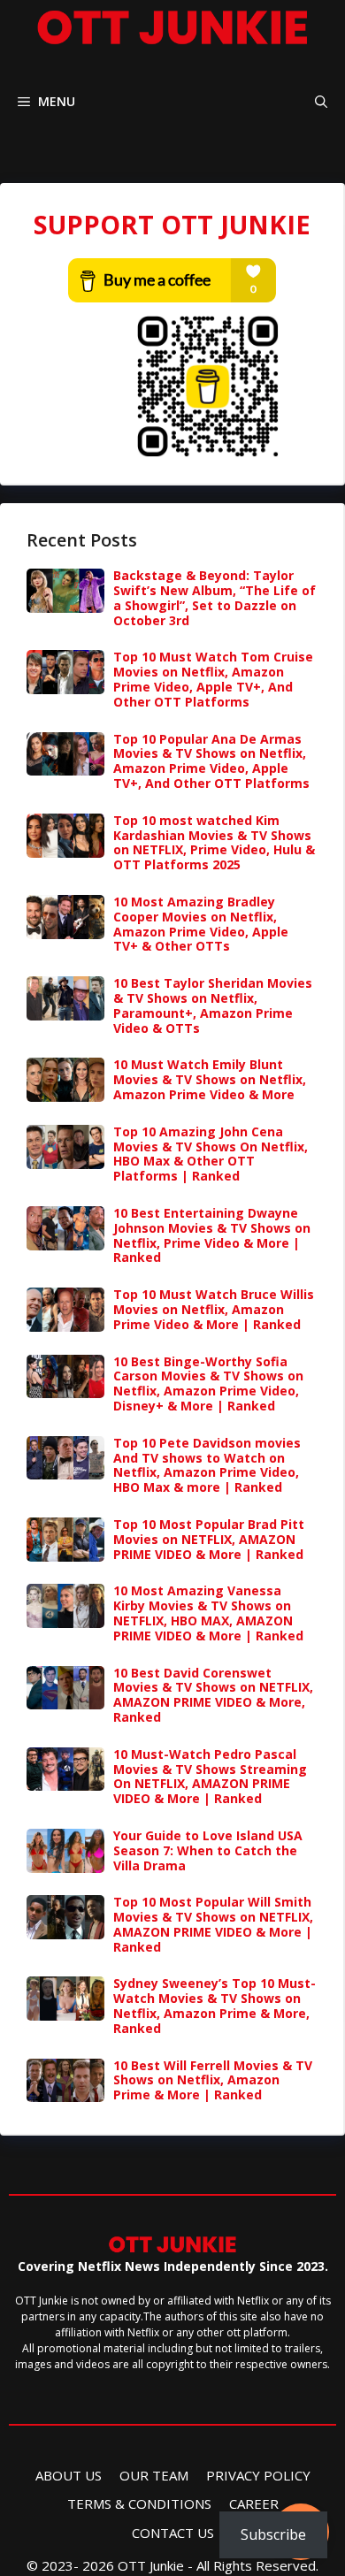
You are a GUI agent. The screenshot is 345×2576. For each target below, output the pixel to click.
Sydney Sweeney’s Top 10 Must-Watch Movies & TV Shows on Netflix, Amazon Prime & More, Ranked (215, 2005)
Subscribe (273, 2534)
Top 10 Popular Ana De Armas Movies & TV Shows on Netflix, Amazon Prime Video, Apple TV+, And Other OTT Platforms (211, 761)
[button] (321, 101)
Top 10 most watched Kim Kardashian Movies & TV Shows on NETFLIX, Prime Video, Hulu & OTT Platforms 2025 (214, 842)
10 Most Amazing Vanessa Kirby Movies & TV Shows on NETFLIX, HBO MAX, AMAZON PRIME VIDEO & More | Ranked (208, 1613)
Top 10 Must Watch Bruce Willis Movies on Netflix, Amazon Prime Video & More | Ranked (214, 1309)
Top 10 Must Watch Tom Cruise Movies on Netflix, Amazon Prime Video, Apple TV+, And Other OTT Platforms (213, 679)
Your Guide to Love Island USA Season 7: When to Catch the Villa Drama (208, 1850)
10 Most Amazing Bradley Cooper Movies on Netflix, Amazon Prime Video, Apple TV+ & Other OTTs (201, 924)
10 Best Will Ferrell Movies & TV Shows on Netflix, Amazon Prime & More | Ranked (213, 2080)
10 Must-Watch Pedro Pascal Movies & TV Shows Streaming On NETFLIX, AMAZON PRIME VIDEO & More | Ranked (210, 1776)
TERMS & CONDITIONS (139, 2503)
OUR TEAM (154, 2475)
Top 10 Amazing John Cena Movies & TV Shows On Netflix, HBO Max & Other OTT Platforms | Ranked (211, 1154)
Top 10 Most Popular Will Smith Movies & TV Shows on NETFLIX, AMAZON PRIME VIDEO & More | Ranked (213, 1924)
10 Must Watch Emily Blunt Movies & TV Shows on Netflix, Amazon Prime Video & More (210, 1079)
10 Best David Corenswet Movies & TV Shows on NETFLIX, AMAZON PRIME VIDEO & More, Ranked (213, 1695)
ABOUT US (69, 2475)
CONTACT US (173, 2533)
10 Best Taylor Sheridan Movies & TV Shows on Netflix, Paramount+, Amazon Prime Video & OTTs (213, 1005)
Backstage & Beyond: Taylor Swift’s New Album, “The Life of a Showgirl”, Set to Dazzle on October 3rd (215, 597)
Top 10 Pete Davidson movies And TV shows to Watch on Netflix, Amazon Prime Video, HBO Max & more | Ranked (207, 1465)
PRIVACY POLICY (258, 2475)
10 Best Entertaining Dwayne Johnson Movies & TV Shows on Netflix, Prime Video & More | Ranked (212, 1235)
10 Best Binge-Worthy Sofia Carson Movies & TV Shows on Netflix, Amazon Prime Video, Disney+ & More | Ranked (208, 1384)
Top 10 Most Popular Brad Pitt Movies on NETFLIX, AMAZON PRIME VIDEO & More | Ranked (209, 1539)
